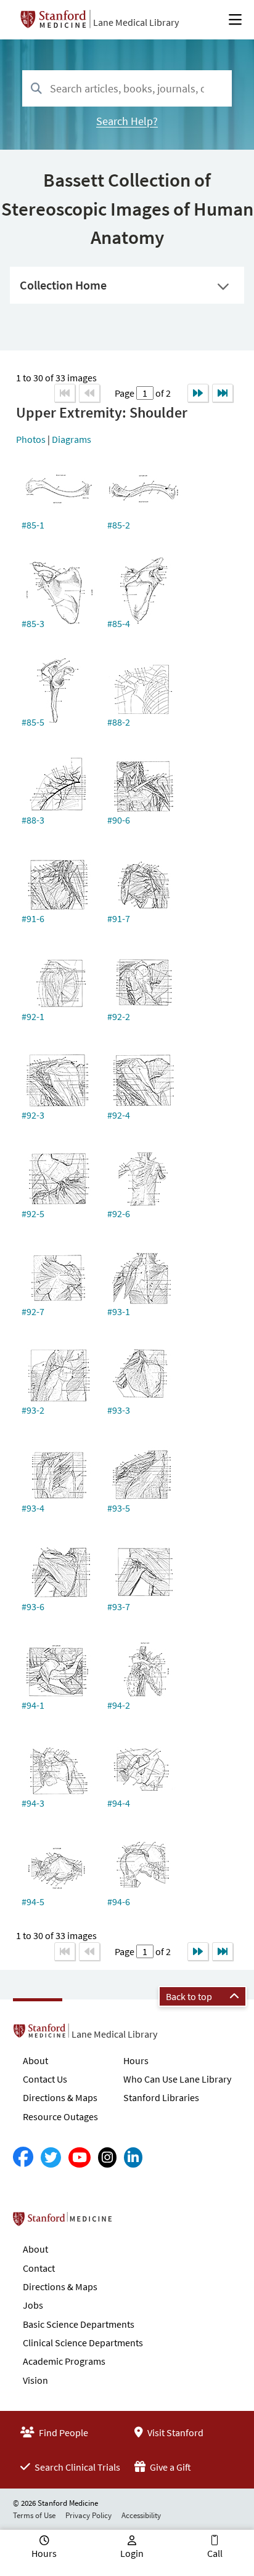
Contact (39, 2268)
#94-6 (119, 1902)
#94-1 (33, 1705)
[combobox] (127, 88)
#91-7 (119, 918)
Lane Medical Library (136, 22)
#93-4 (33, 1508)
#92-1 (33, 1016)
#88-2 (119, 722)
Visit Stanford (174, 2432)
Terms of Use (34, 2515)
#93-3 (119, 1410)
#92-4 (119, 1115)
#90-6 (119, 820)
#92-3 (33, 1115)
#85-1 (33, 525)
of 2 (162, 393)
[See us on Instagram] (107, 2157)
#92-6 (119, 1213)
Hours (136, 2060)
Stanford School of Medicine (133, 2222)
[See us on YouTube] (80, 2157)
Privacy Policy (88, 2515)
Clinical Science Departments (83, 2343)
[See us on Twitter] (51, 2157)
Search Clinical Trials (76, 2467)
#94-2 (119, 1705)
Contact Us (45, 2079)
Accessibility (141, 2515)
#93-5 (119, 1508)
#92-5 (33, 1213)
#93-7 (119, 1606)
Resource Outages (60, 2116)
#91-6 (33, 918)
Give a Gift (170, 2467)
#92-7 (33, 1311)
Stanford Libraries (161, 2097)
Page (125, 393)
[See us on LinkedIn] (133, 2157)
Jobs (33, 2305)
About (35, 2060)
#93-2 (33, 1410)
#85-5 (33, 722)
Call (215, 2553)
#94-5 (33, 1902)
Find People (63, 2432)
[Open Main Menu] (235, 20)
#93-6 (33, 1606)
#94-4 (119, 1803)
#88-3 (33, 820)
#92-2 (119, 1016)
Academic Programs (64, 2361)
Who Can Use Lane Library (177, 2079)
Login (132, 2553)
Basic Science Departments (79, 2324)
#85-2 (119, 525)
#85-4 (119, 623)
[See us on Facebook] (23, 2157)
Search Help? (127, 121)
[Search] (36, 89)
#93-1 (119, 1311)
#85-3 (33, 623)
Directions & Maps (60, 2097)
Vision (35, 2380)
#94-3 (33, 1803)
